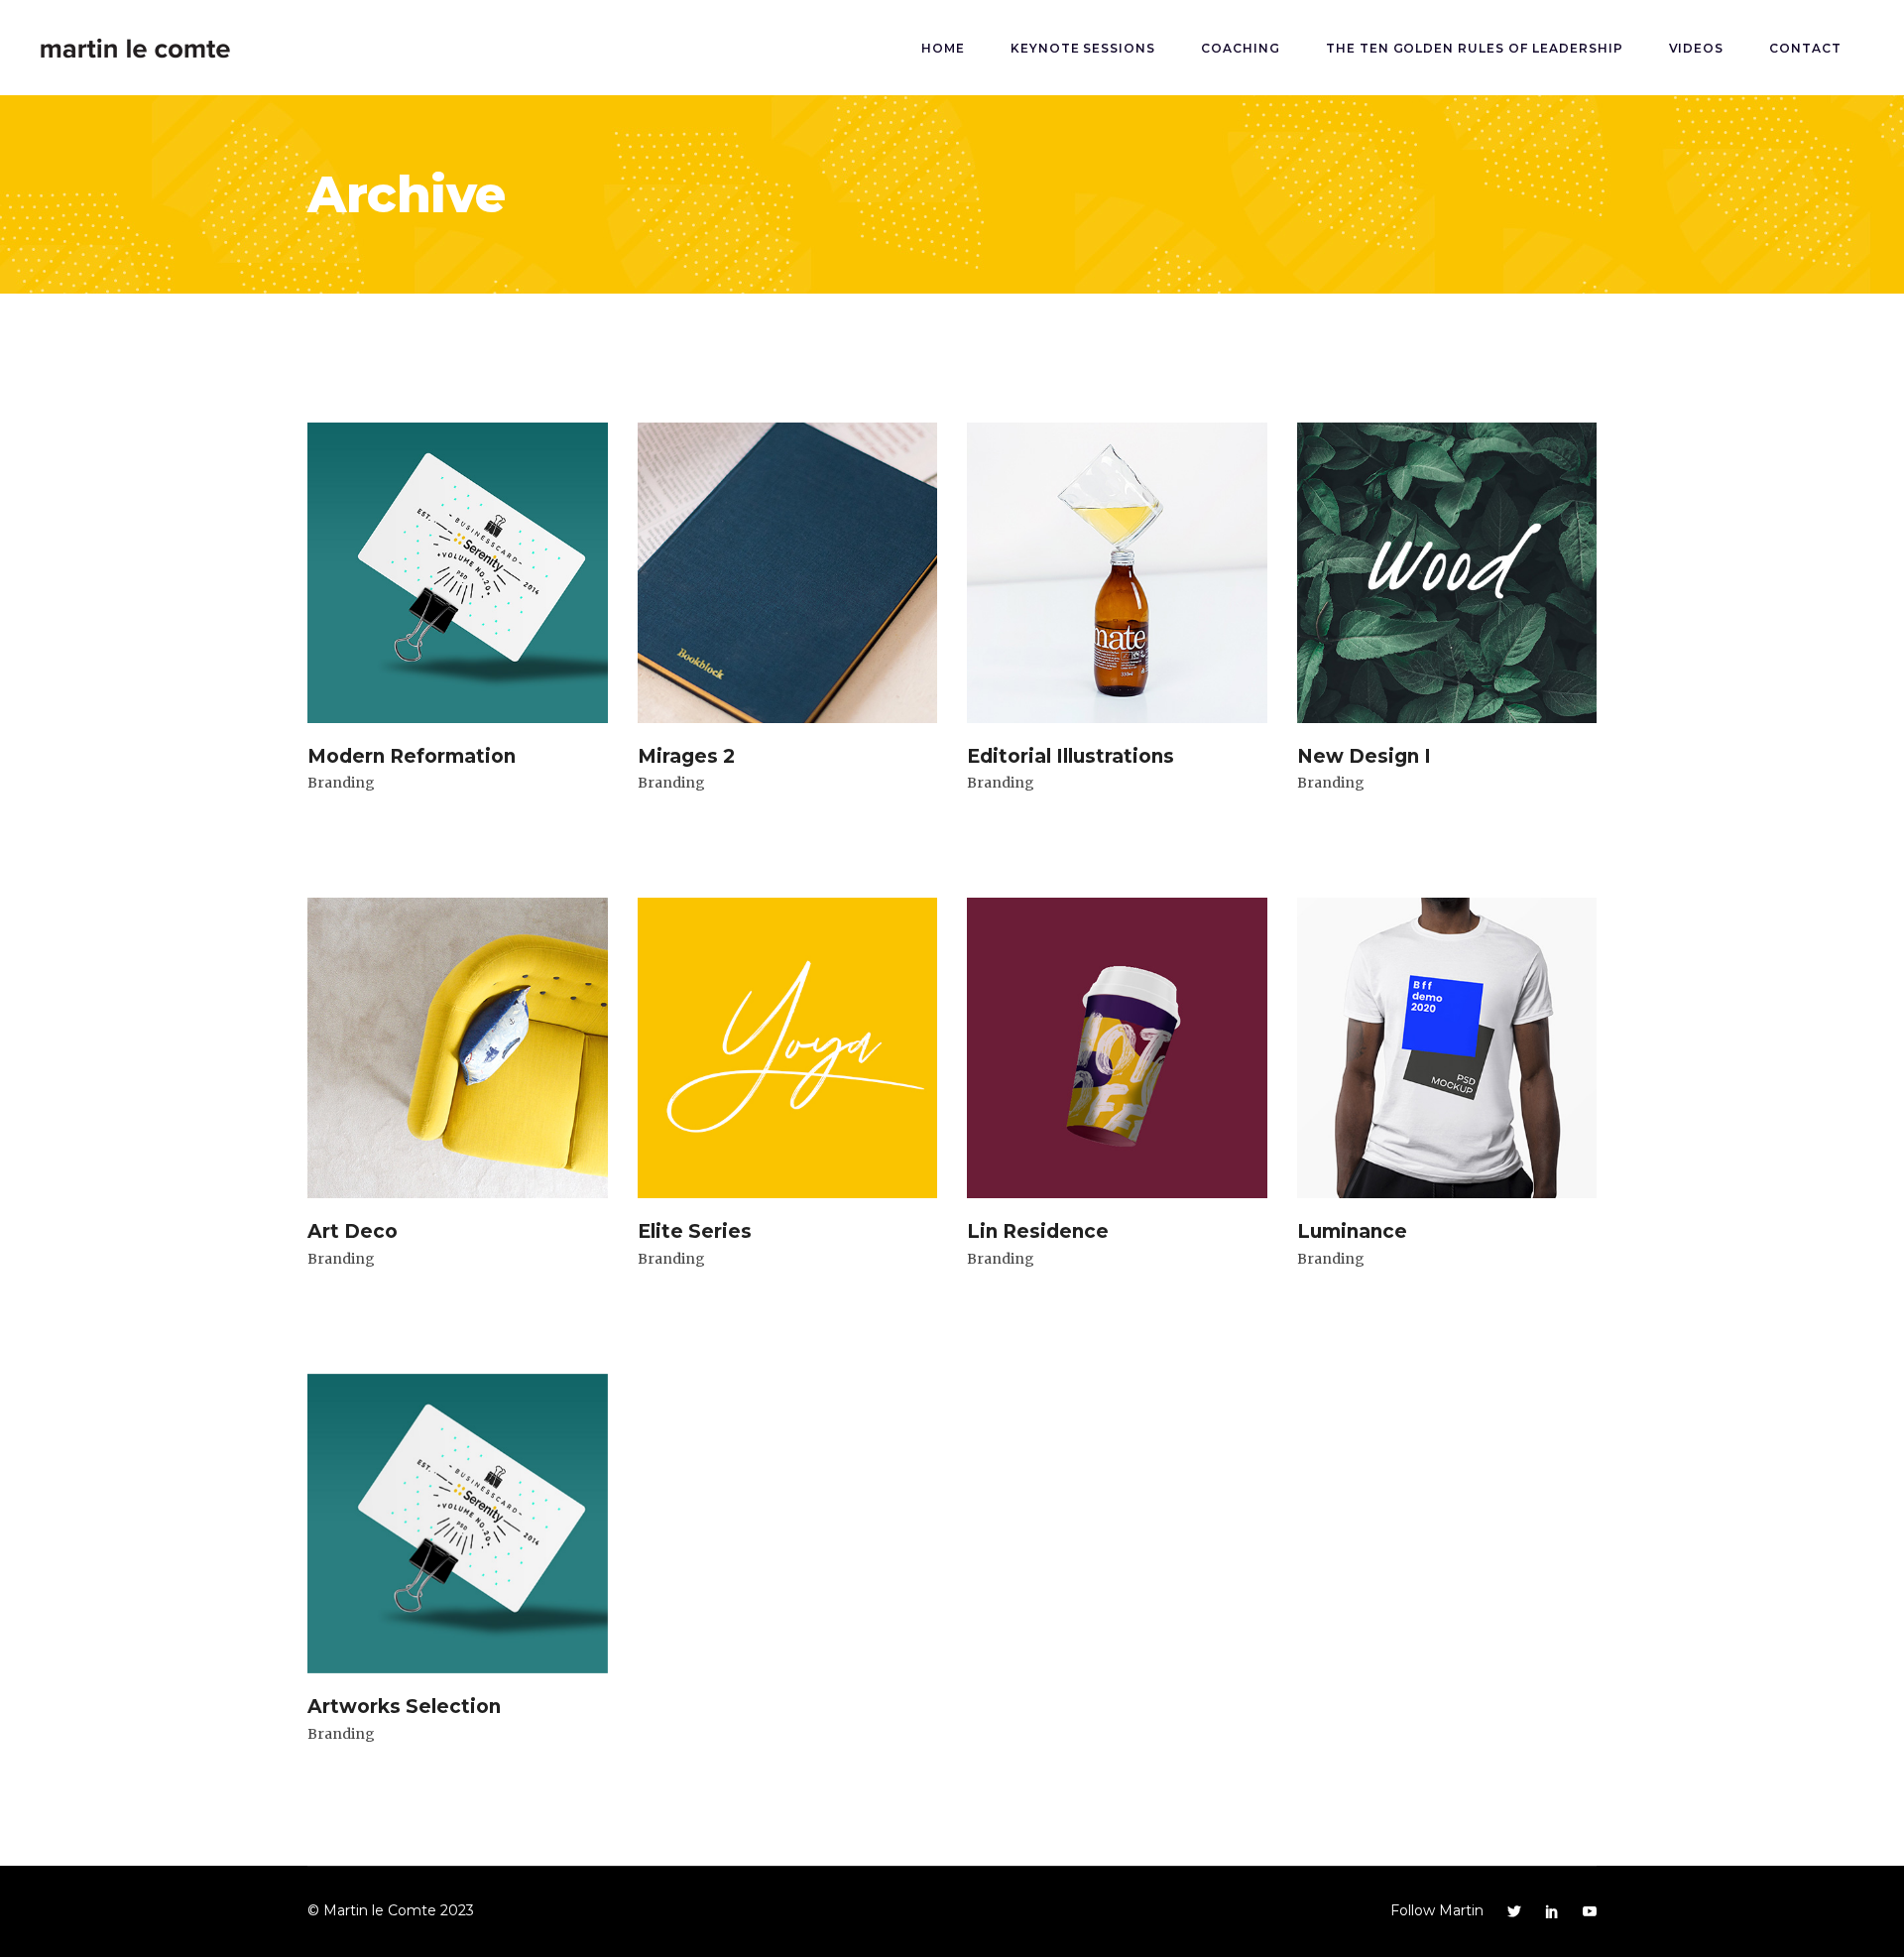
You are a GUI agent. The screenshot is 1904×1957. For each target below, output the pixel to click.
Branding (341, 783)
